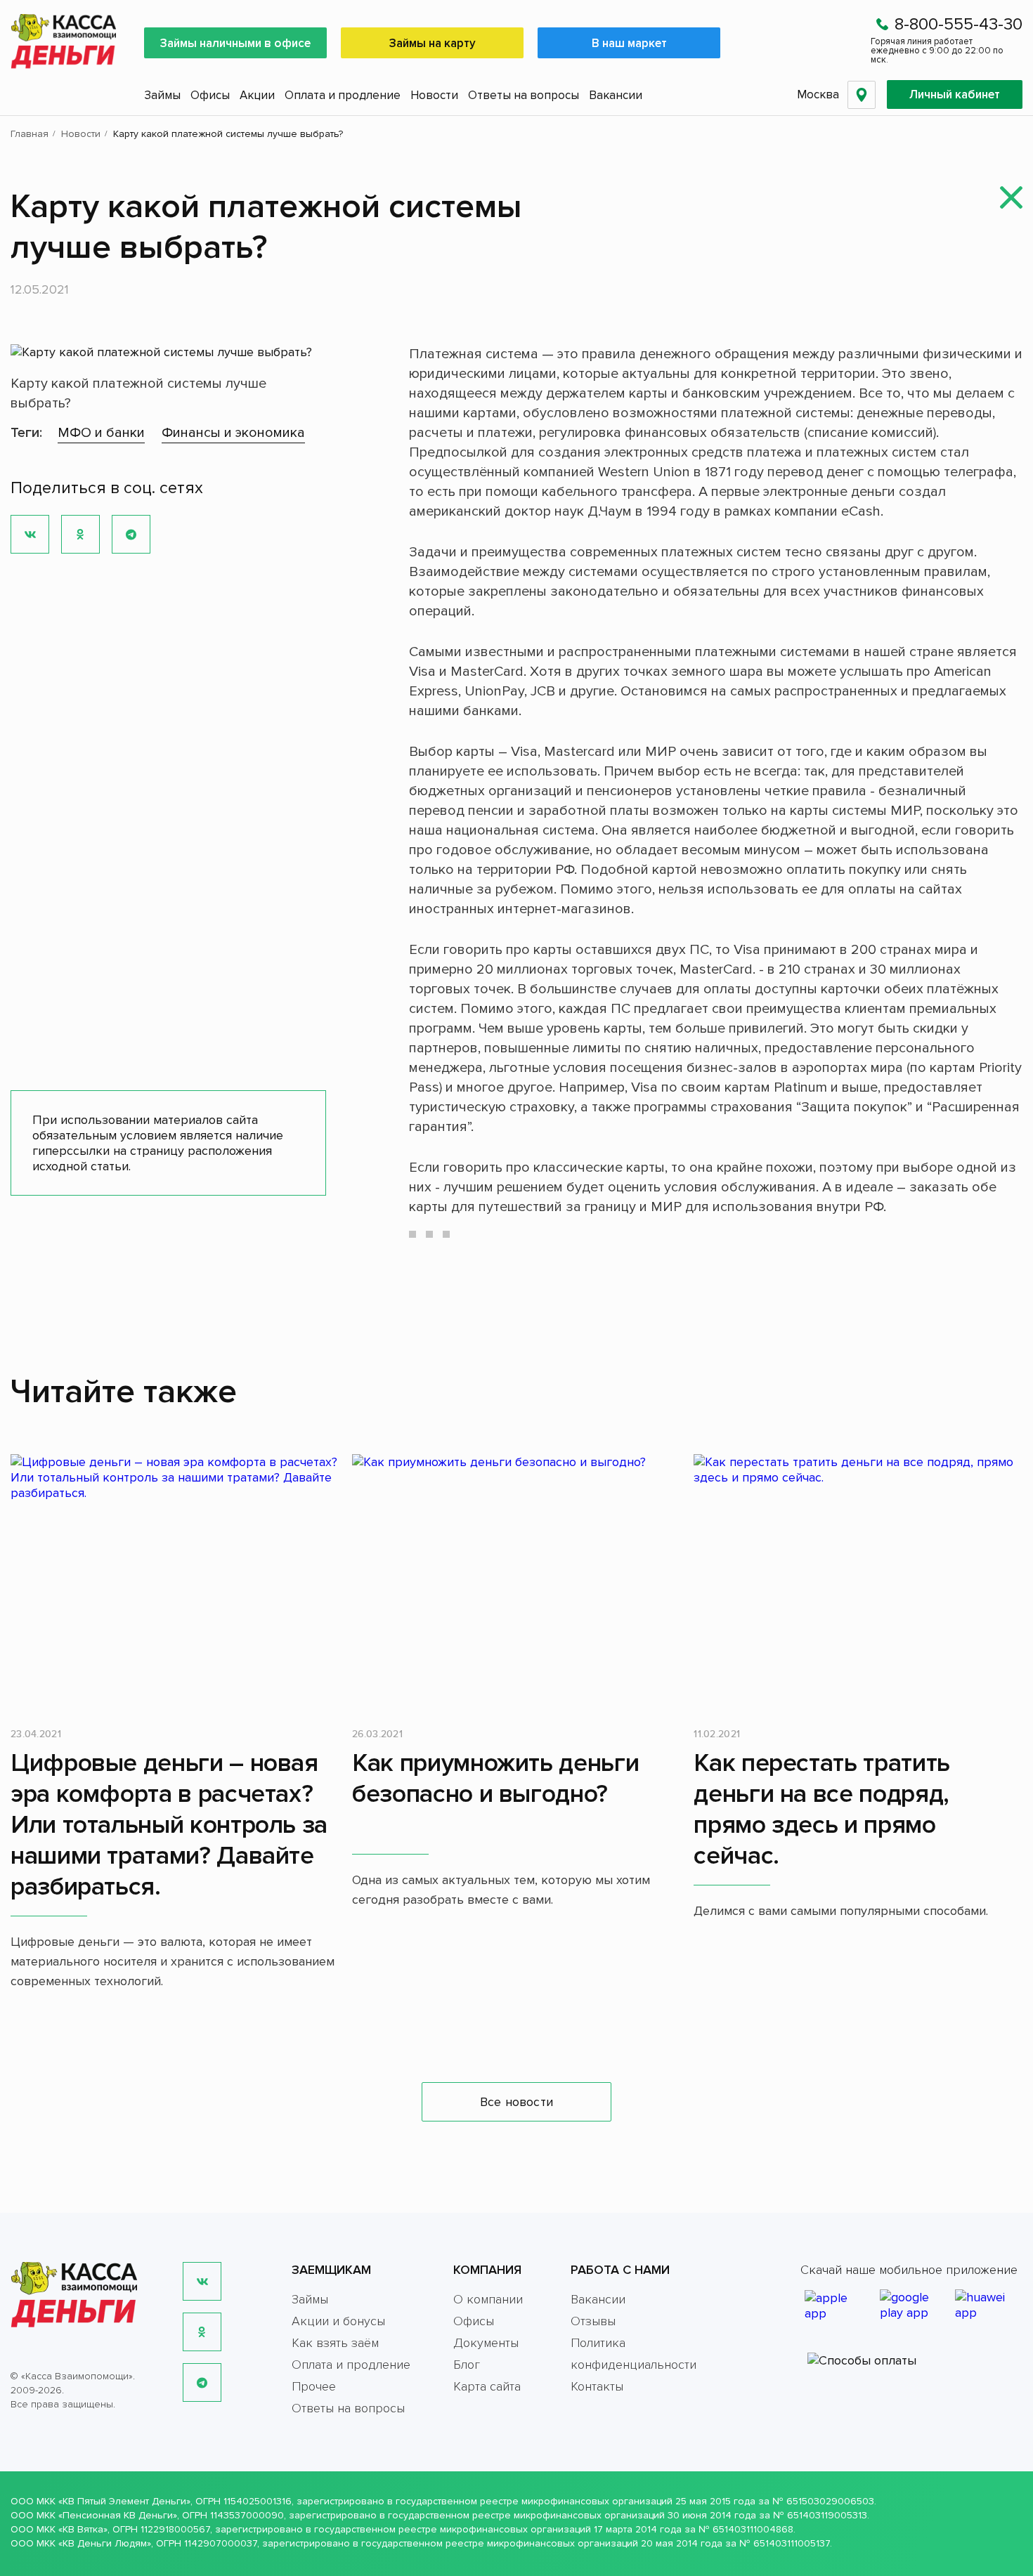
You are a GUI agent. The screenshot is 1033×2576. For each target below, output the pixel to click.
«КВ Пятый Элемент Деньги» (124, 2501)
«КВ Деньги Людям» (105, 2543)
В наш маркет (629, 43)
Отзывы (593, 2321)
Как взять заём (335, 2343)
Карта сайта (487, 2386)
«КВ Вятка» (83, 2529)
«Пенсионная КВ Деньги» (118, 2515)
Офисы (210, 95)
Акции (257, 95)
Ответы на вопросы (524, 95)
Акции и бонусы (338, 2321)
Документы (486, 2343)
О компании (488, 2299)
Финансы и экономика (233, 433)
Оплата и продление (343, 95)
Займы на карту (433, 43)
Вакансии (616, 95)
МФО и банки (101, 433)
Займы (162, 95)
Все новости (516, 2102)
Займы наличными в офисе (235, 43)
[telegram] (202, 2382)
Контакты (597, 2386)
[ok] (202, 2332)
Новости (434, 95)
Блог (467, 2365)
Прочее (314, 2386)
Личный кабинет (955, 94)
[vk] (202, 2281)
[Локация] (862, 95)
